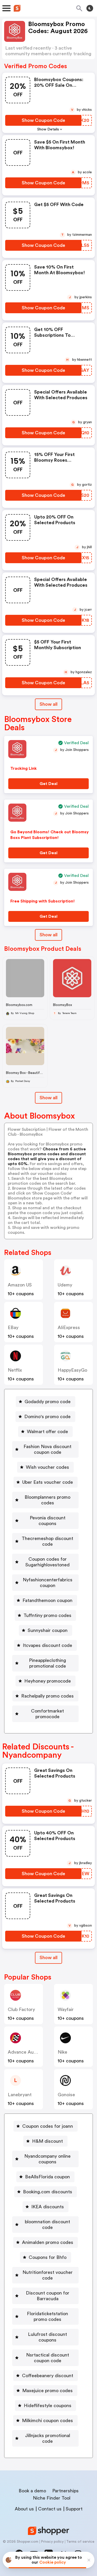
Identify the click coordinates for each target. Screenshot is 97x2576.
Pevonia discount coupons (48, 1521)
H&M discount (47, 2141)
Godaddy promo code (48, 1402)
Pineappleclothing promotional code (47, 1663)
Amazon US (20, 1285)
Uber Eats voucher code (48, 1482)
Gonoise (66, 2095)
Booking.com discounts (48, 2192)
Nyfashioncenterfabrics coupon (48, 1583)
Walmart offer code (47, 1432)
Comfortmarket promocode (47, 1714)
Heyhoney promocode (48, 1681)
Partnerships (65, 2491)
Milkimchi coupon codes (47, 2421)
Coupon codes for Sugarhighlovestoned (47, 1562)
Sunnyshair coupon (48, 1630)
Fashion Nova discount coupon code (47, 1449)
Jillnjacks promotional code (48, 2438)
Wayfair (66, 2009)
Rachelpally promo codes (47, 1696)
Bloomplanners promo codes (47, 1500)
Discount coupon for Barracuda (48, 2296)
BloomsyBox (62, 1005)
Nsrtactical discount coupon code (48, 2358)
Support (74, 2509)
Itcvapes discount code (47, 1645)
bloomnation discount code (47, 2225)
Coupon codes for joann (48, 2126)
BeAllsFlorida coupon (47, 2177)
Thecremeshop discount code (47, 1541)
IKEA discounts (48, 2207)
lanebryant (20, 2095)
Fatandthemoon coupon (47, 1600)
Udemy (65, 1285)
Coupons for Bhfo (48, 2257)
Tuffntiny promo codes (47, 1615)
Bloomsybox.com (19, 1005)
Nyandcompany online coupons (47, 2159)
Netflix (15, 1370)
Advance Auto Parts (29, 2052)
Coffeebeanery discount (48, 2376)
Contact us (50, 2509)
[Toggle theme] (90, 8)
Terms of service (80, 2542)
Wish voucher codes (47, 1467)
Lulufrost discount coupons (47, 2337)
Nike (62, 2052)
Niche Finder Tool (52, 2498)
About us (24, 2509)
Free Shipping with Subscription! (43, 901)
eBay (13, 1328)
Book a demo (32, 2491)
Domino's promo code (47, 1417)
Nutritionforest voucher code (48, 2275)
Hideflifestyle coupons (48, 2406)
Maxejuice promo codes (47, 2391)
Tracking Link (24, 768)
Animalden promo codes (48, 2242)
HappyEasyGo (72, 1370)
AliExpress (69, 1328)
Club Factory (21, 2009)
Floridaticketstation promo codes (47, 2316)
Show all (48, 704)
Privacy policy (52, 2542)
